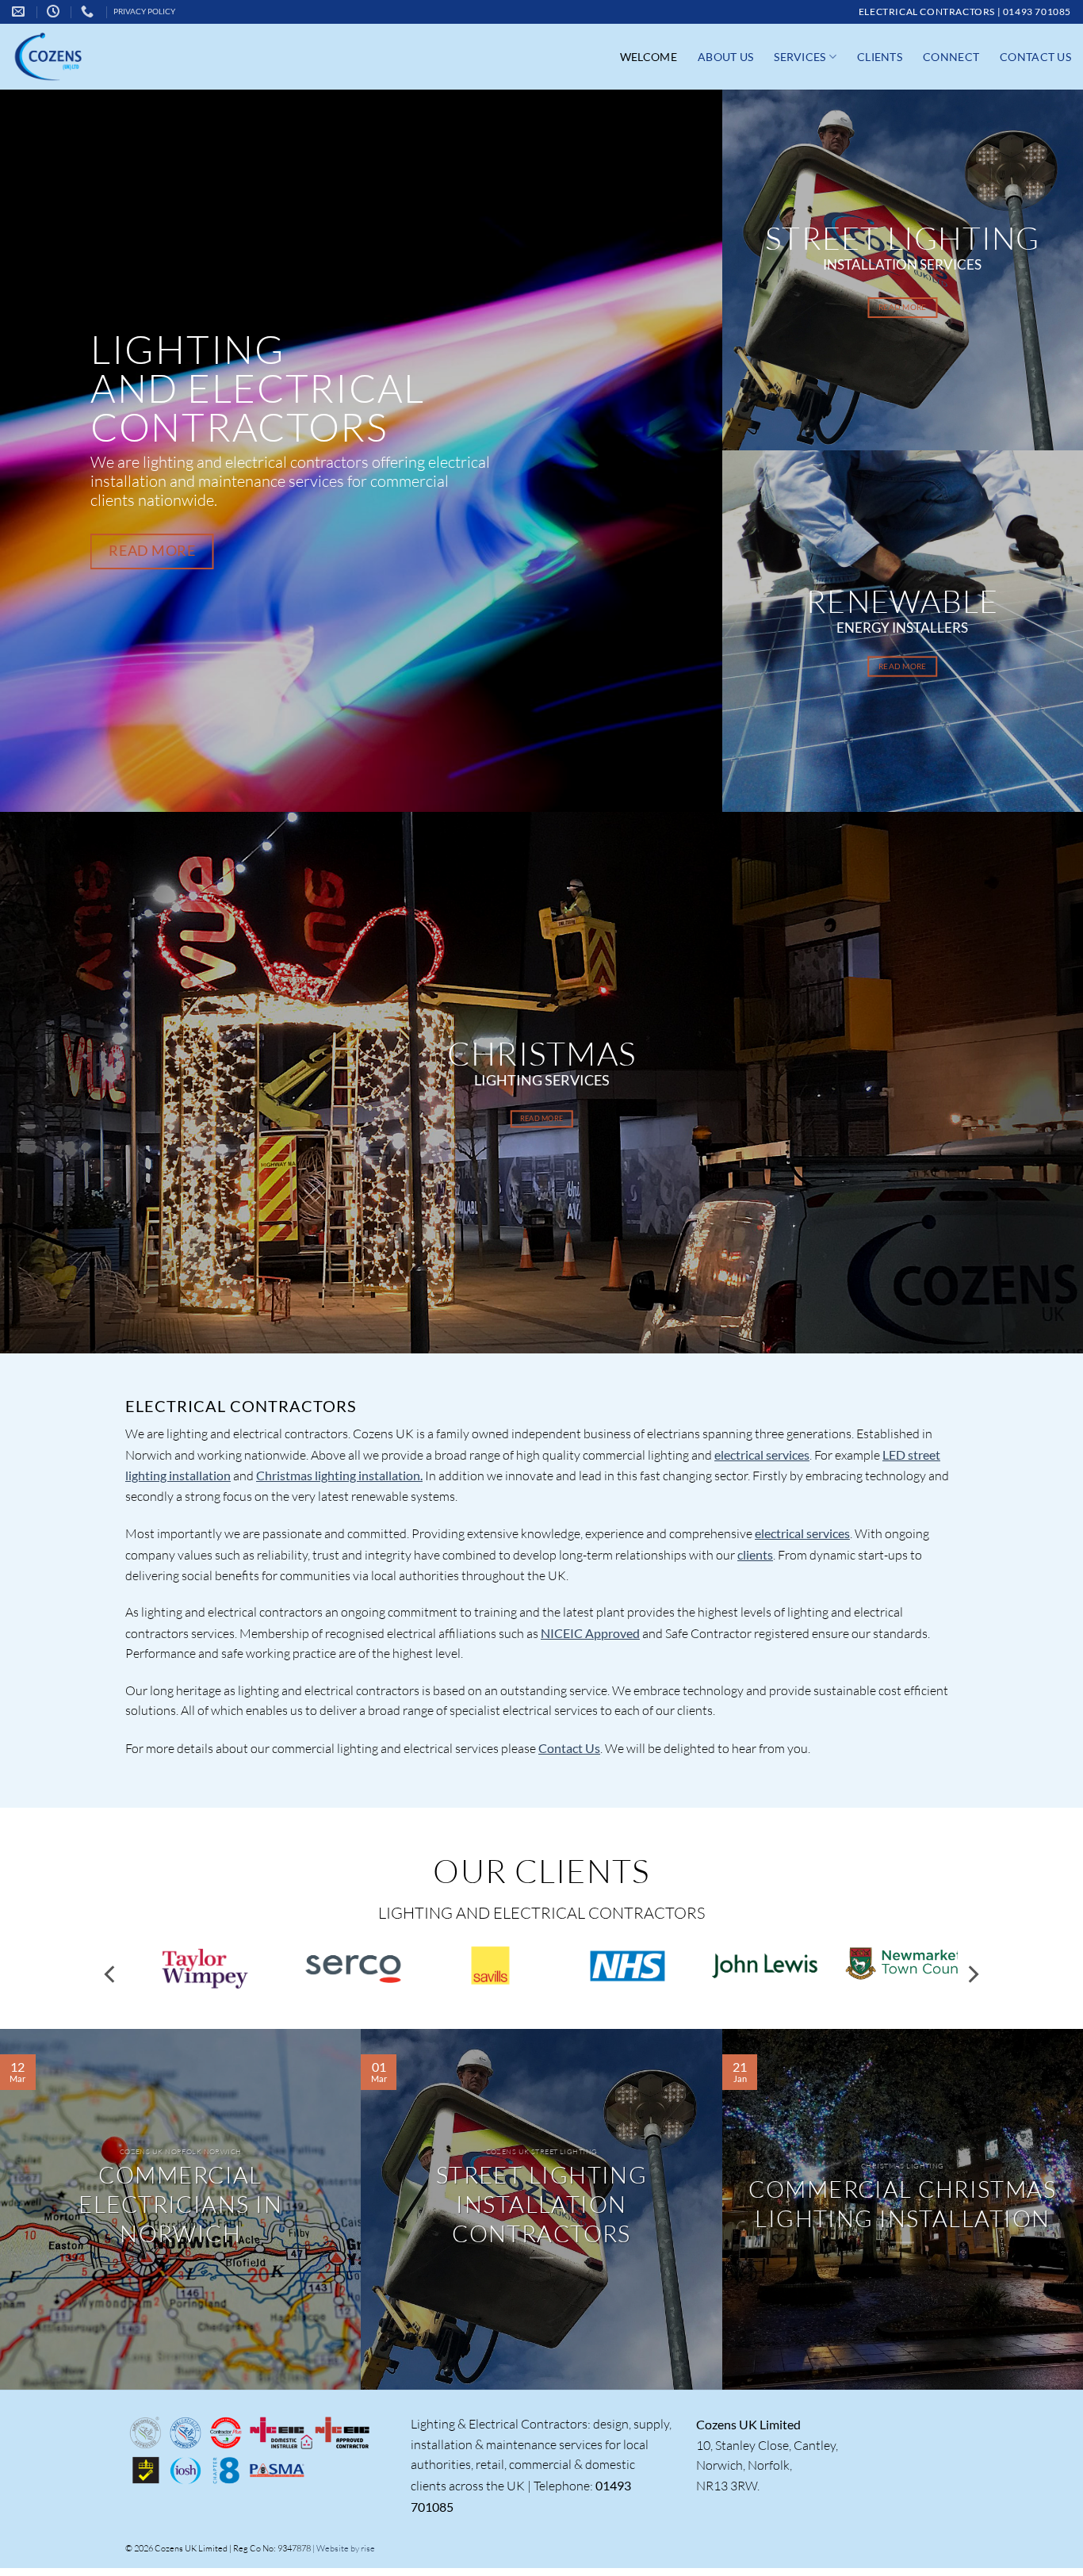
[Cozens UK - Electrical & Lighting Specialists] (79, 57)
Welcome (649, 57)
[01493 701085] (89, 11)
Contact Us (1035, 57)
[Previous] (111, 1975)
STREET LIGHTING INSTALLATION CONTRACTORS (542, 2204)
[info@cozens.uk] (20, 11)
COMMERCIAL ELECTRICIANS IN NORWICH (180, 2204)
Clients (880, 57)
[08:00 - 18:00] (55, 11)
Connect (951, 57)
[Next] (972, 1975)
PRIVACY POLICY (144, 11)
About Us (725, 57)
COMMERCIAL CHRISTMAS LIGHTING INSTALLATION (902, 2204)
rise (368, 2548)
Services (800, 57)
